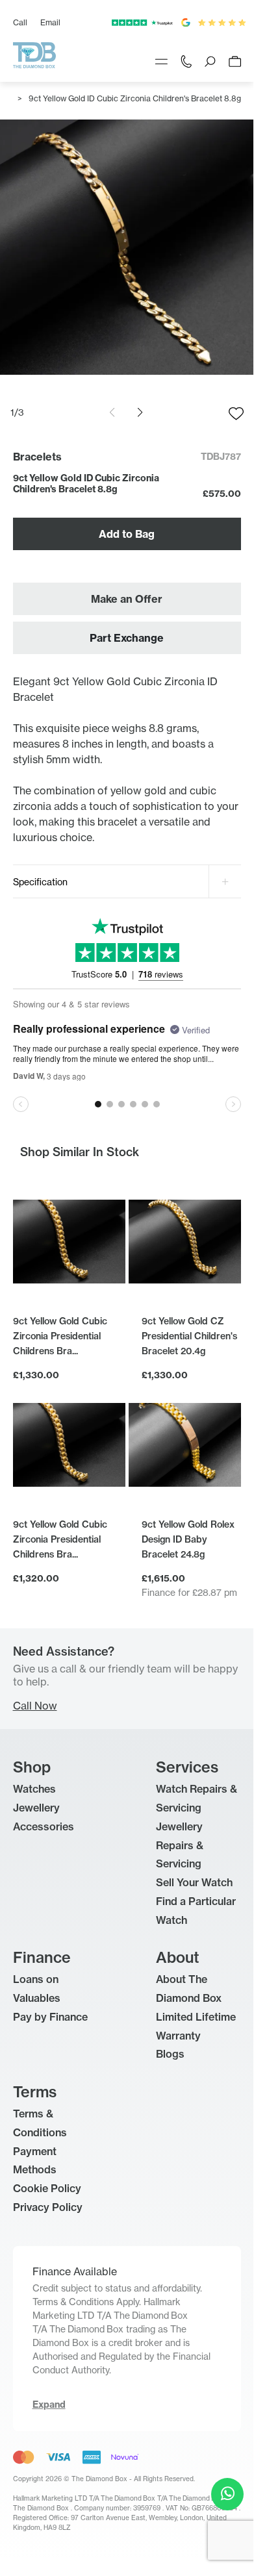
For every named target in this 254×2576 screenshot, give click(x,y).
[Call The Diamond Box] (186, 60)
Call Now (35, 1706)
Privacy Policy (48, 2207)
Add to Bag (127, 534)
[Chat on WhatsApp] (227, 2494)
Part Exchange (127, 638)
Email (50, 22)
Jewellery (36, 1808)
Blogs (170, 2054)
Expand (49, 2405)
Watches (34, 1789)
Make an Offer (127, 599)
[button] (140, 412)
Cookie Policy (47, 2188)
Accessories (44, 1826)
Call (20, 22)
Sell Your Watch (194, 1882)
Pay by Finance (50, 2017)
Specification (40, 882)
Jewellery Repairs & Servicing (180, 1845)
